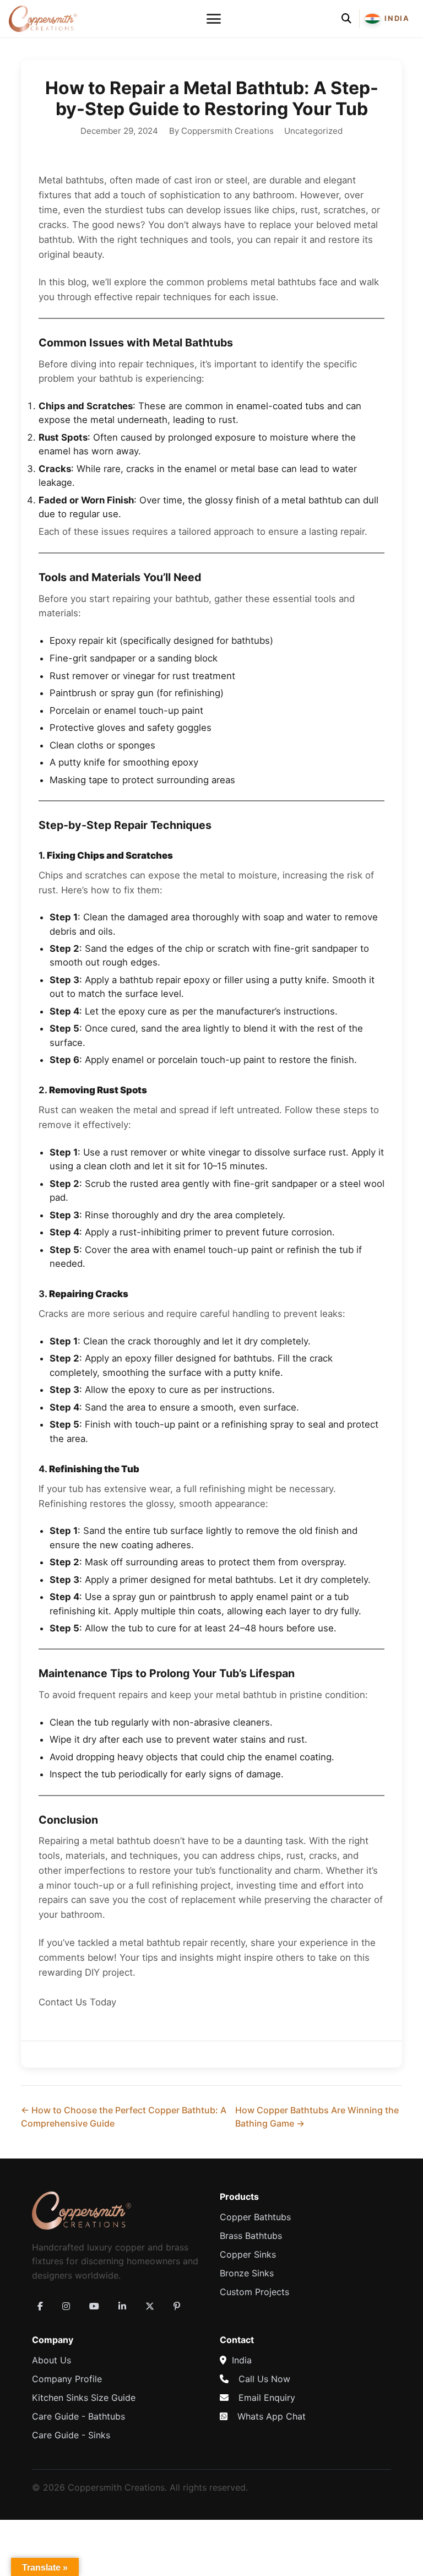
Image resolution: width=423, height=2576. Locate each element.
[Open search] (346, 19)
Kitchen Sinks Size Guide (84, 2398)
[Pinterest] (177, 2306)
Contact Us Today (77, 2002)
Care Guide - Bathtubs (78, 2416)
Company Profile (67, 2379)
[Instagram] (66, 2306)
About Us (51, 2360)
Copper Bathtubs (255, 2217)
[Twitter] (150, 2306)
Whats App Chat (272, 2416)
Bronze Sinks (247, 2273)
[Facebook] (40, 2306)
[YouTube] (94, 2306)
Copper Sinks (248, 2254)
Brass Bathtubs (251, 2236)
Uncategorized (313, 131)
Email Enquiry (267, 2398)
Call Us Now (264, 2379)
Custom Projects (254, 2292)
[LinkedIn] (122, 2306)
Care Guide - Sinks (71, 2435)
